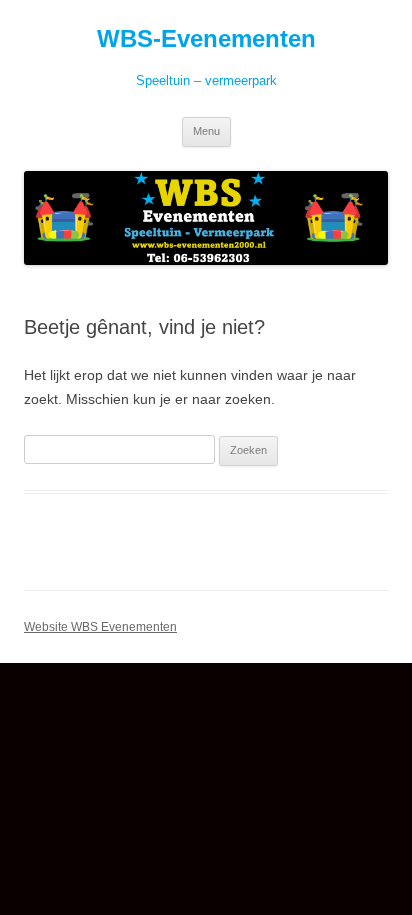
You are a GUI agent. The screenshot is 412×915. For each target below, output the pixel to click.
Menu (206, 131)
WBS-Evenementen (206, 38)
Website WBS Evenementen (100, 627)
